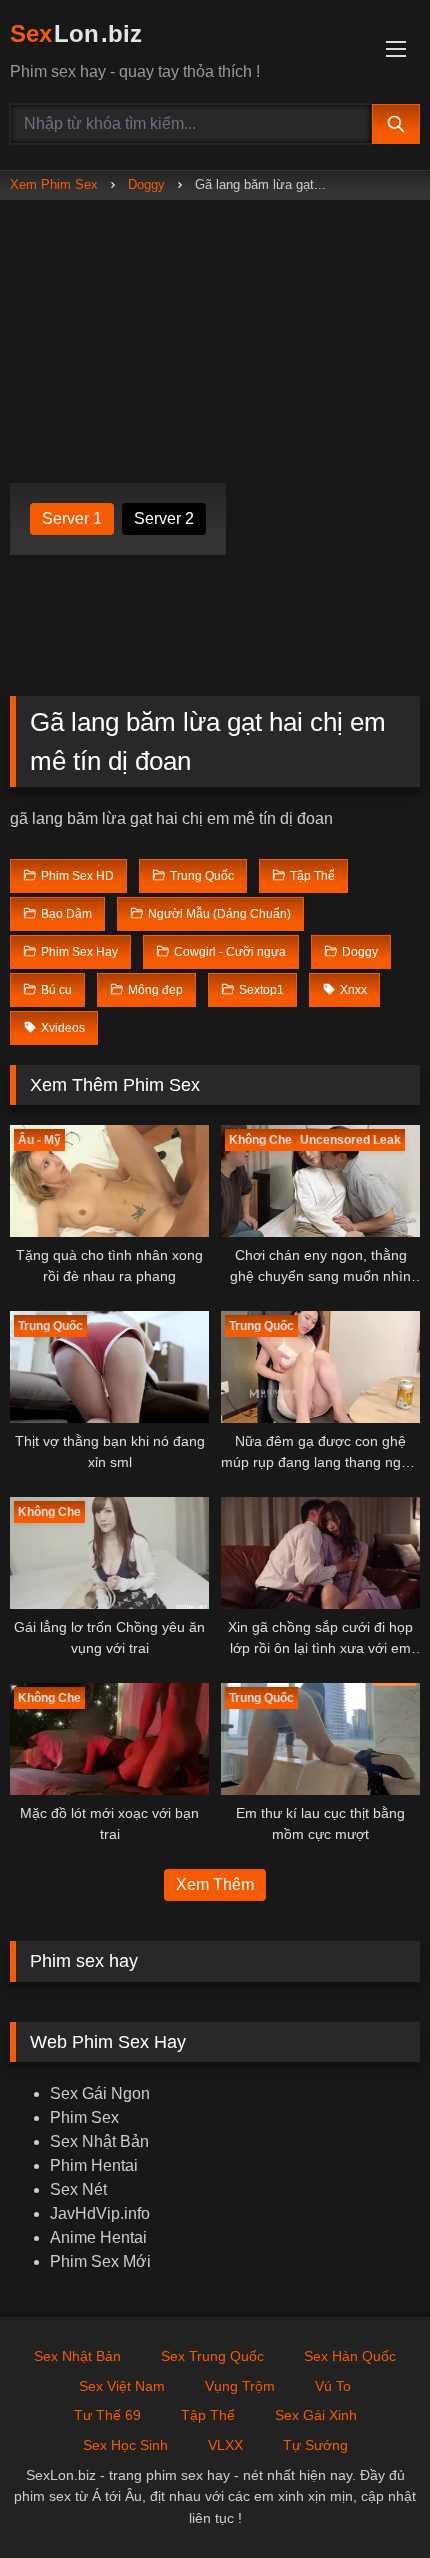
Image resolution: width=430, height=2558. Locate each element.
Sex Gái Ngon (100, 2093)
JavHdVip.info (100, 2213)
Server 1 (72, 518)
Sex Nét (78, 2189)
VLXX (225, 2445)
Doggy (146, 184)
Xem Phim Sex (54, 184)
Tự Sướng (315, 2445)
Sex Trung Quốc (212, 2356)
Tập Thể (208, 2415)
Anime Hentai (98, 2237)
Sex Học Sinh (125, 2445)
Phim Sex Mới (100, 2261)
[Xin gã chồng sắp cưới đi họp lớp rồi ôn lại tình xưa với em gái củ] (320, 1553)
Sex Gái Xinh (316, 2415)
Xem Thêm (215, 1884)
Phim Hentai (94, 2165)
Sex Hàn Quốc (350, 2356)
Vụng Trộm (240, 2386)
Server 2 (164, 518)
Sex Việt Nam (122, 2386)
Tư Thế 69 (107, 2415)
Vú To (333, 2386)
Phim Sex (84, 2117)
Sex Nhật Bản (99, 2141)
